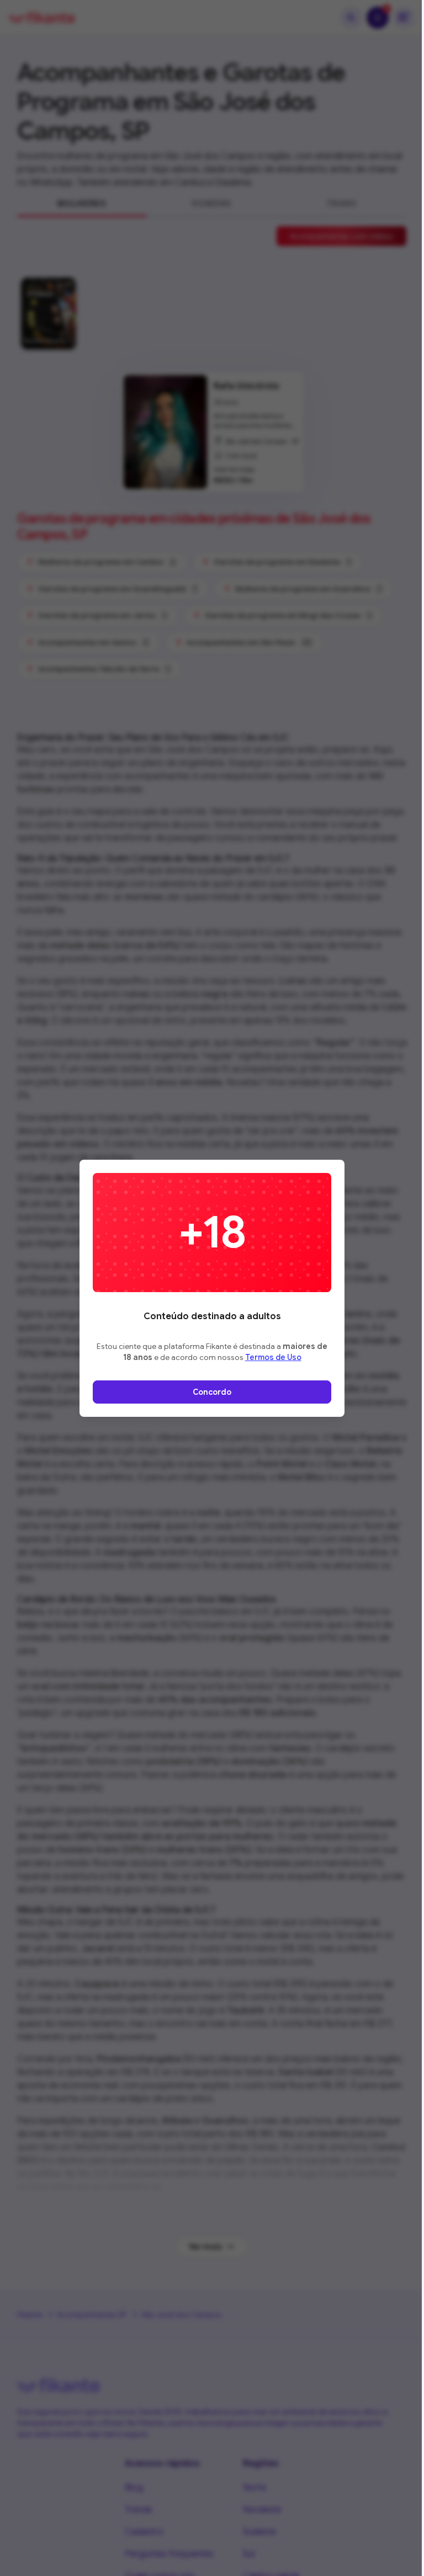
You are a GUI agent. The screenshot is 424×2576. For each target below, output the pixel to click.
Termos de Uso (273, 1357)
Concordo (212, 1392)
